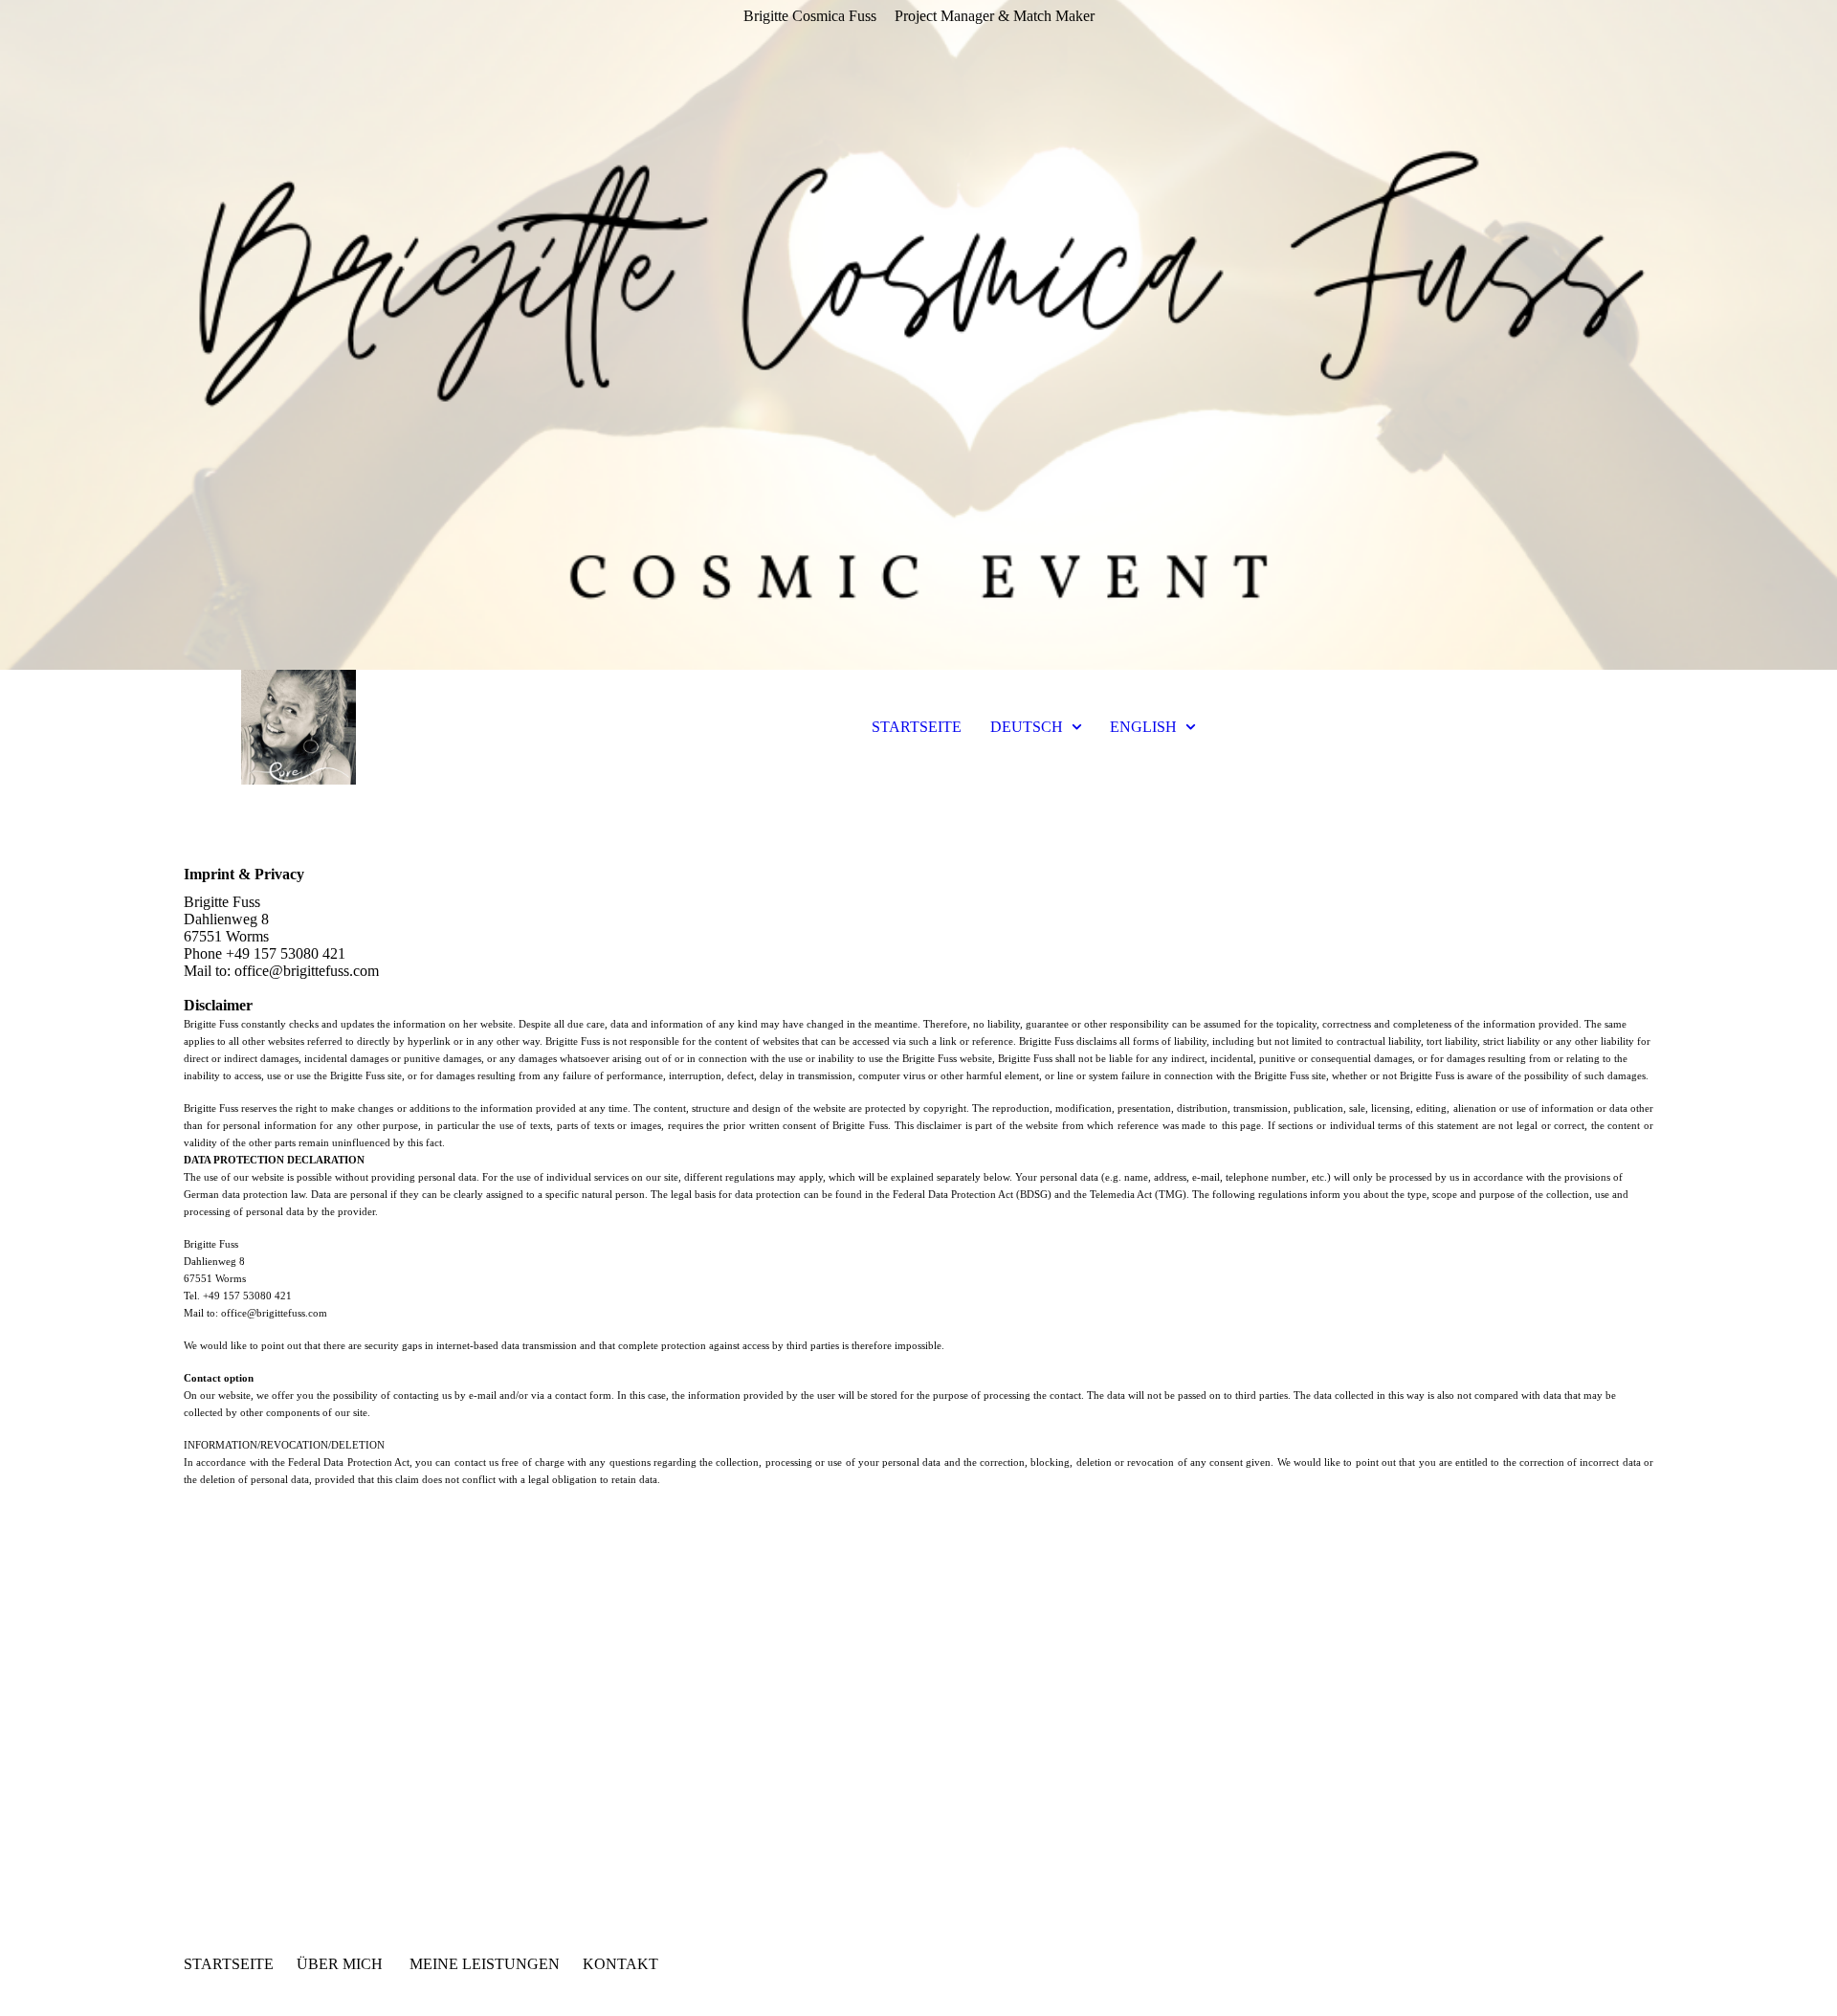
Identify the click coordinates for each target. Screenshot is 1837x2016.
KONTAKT (620, 1964)
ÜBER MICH (340, 1964)
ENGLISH (1143, 727)
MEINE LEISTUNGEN (485, 1964)
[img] (918, 335)
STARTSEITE (917, 727)
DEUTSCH (1027, 727)
